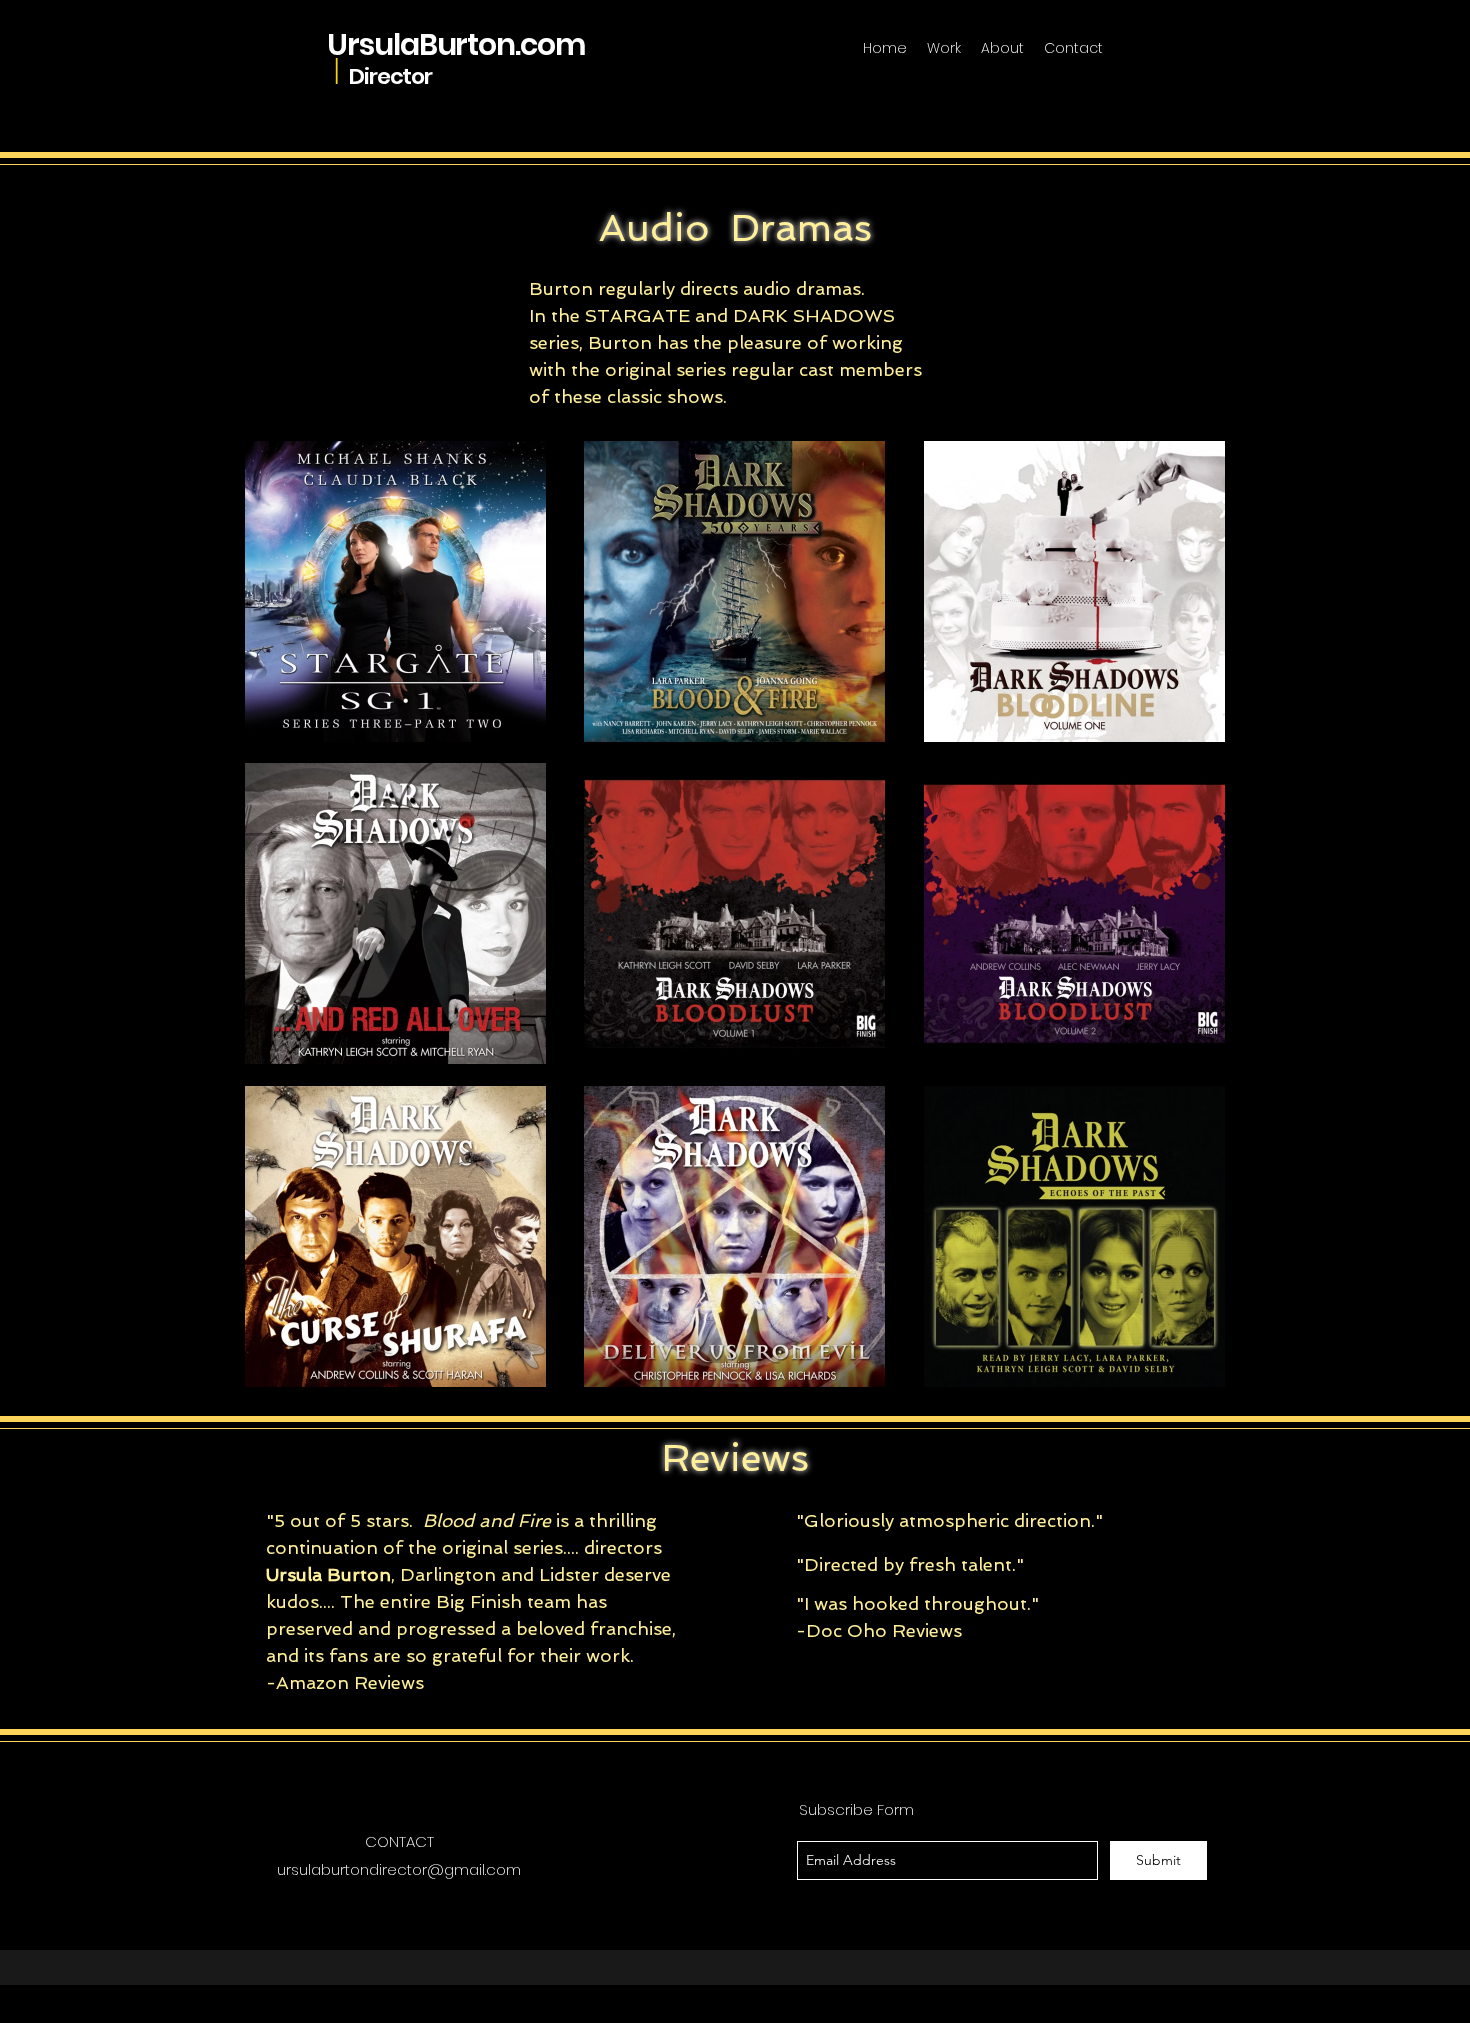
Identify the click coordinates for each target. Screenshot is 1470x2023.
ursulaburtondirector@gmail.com (399, 1869)
